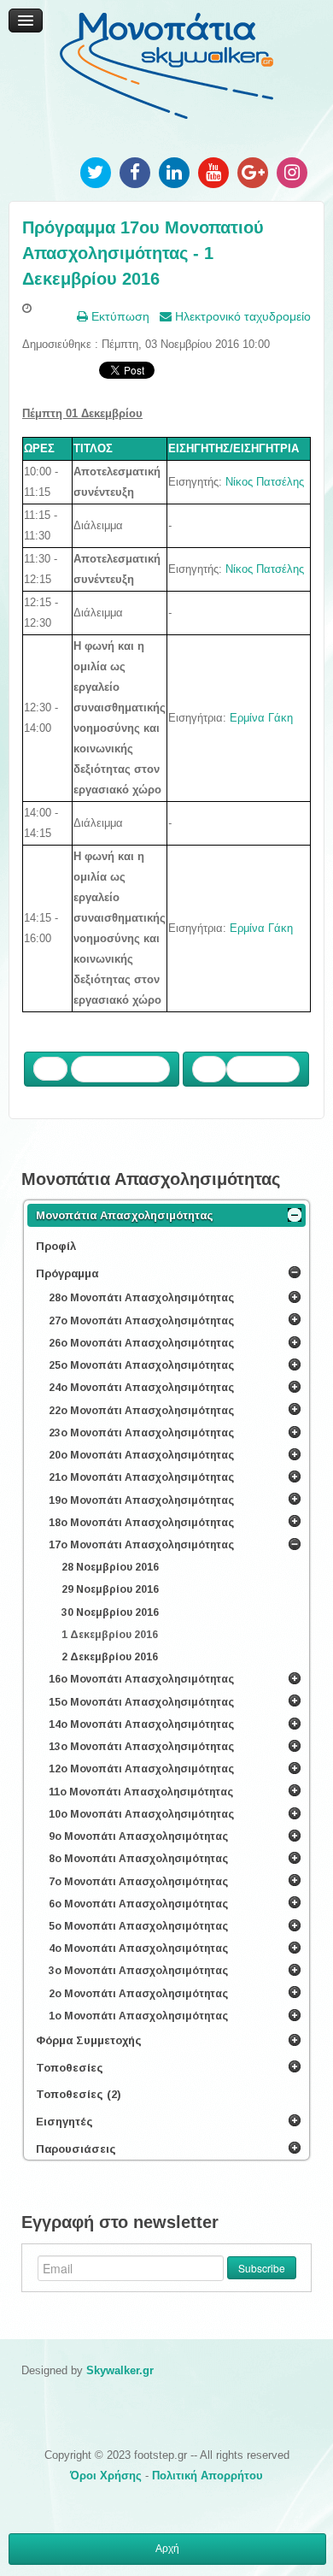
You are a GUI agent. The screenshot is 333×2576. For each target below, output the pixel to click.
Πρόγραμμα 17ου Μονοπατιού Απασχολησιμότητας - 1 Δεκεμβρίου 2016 (143, 253)
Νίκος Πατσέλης (265, 482)
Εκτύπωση (119, 316)
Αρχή (167, 2549)
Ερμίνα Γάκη (261, 718)
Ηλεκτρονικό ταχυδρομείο (241, 316)
